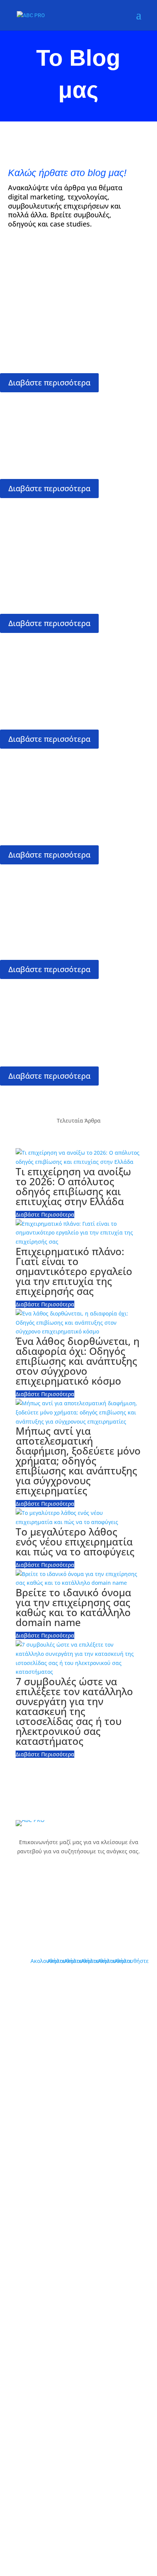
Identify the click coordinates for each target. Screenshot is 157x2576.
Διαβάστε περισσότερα (49, 383)
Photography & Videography (79, 2300)
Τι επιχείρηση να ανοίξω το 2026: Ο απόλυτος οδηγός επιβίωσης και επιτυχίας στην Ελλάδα (71, 999)
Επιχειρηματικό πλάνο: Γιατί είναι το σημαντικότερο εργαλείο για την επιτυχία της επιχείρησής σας (78, 769)
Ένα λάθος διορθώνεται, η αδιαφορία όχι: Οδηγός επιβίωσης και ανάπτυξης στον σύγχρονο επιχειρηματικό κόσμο (77, 653)
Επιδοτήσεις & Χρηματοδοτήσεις (78, 2315)
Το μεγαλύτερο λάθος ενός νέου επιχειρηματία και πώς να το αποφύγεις (75, 407)
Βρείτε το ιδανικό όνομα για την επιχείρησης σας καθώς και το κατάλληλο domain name (76, 879)
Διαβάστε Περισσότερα (45, 1214)
